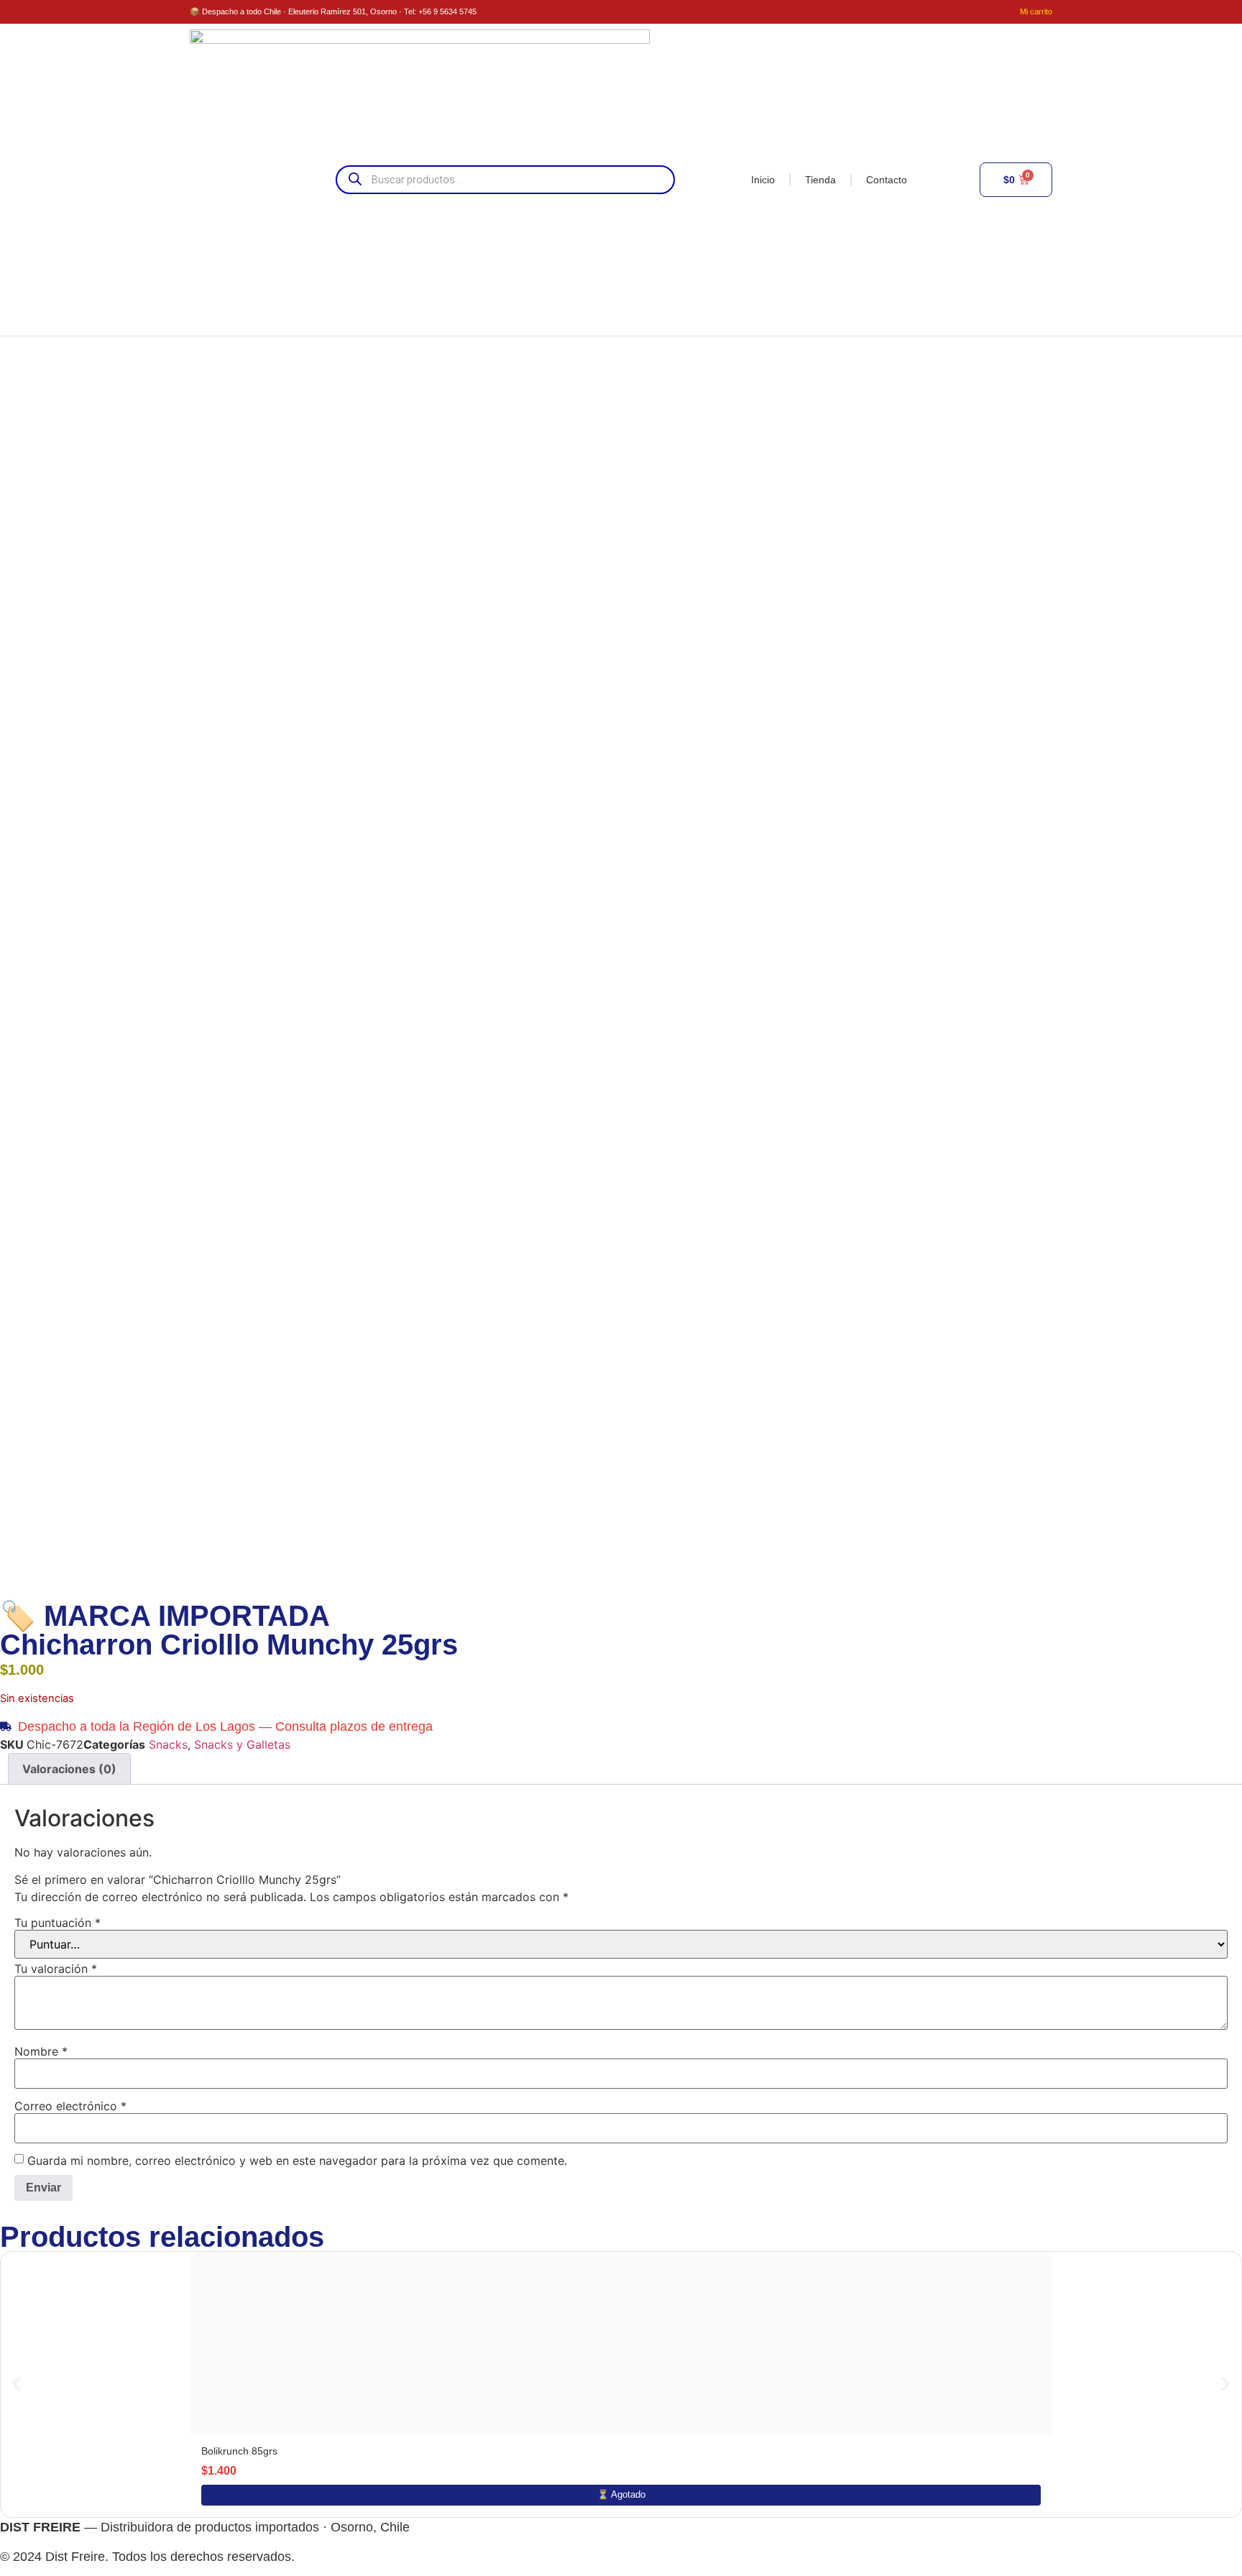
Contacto (887, 180)
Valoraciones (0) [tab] (69, 1769)
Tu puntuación (57, 1923)
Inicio (763, 180)
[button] (16, 2384)
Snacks (168, 1744)
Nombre (41, 2051)
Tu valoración (56, 1969)
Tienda (820, 180)
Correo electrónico (70, 2106)
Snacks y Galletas (242, 1744)
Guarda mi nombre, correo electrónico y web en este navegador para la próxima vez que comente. (297, 2161)
